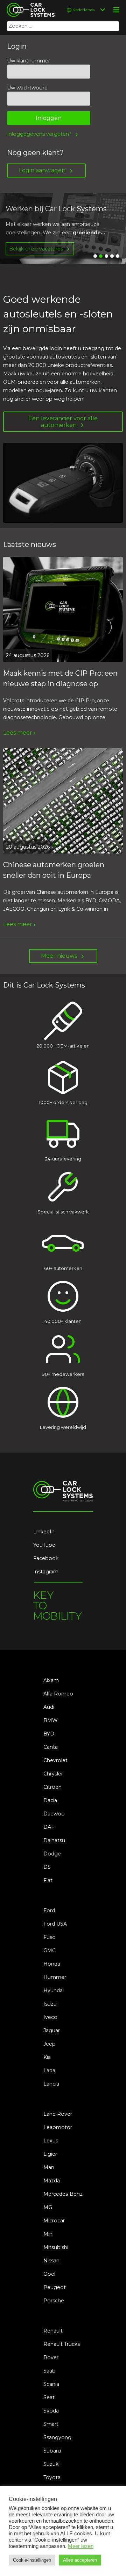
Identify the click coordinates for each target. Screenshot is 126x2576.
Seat (49, 2397)
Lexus (51, 2141)
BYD (49, 1734)
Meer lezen (81, 2546)
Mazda (52, 2181)
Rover (51, 2357)
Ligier (50, 2154)
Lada (49, 2070)
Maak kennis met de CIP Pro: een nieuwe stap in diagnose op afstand (60, 684)
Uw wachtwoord (27, 88)
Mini (48, 2234)
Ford (49, 1911)
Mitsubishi (56, 2247)
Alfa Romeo (58, 1694)
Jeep (50, 2044)
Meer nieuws (59, 956)
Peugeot (55, 2287)
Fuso (50, 1937)
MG (48, 2207)
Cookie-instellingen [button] (32, 2560)
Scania (51, 2384)
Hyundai (54, 1990)
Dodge (52, 1854)
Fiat (48, 1880)
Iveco (50, 2017)
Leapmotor (58, 2127)
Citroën (52, 1787)
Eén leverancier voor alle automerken (63, 422)
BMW (51, 1720)
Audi (49, 1707)
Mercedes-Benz (63, 2194)
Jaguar (52, 2030)
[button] (95, 256)
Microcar (54, 2221)
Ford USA (55, 1924)
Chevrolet (55, 1760)
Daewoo (54, 1814)
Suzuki (51, 2464)
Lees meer (18, 733)
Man (49, 2167)
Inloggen (49, 118)
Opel (49, 2274)
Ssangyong (57, 2437)
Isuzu (50, 2004)
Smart (51, 2424)
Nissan (51, 2261)
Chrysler (53, 1774)
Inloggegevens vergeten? (39, 134)
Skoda (51, 2411)
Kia (47, 2057)
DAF (49, 1827)
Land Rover (58, 2114)
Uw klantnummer (29, 61)
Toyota (52, 2477)
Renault (53, 2331)
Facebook (46, 1558)
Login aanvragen (42, 170)
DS (47, 1867)
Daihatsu (54, 1840)
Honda (52, 1964)
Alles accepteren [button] (80, 2560)
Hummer (55, 1977)
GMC (50, 1951)
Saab (50, 2371)
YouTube (44, 1545)
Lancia (51, 2084)
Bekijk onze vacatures (36, 249)
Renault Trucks (62, 2344)
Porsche (54, 2301)
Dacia (50, 1800)
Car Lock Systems (29, 4)
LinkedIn (44, 1532)
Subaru (52, 2451)
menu (116, 10)
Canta (51, 1747)
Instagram (46, 1572)
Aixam (51, 1680)
